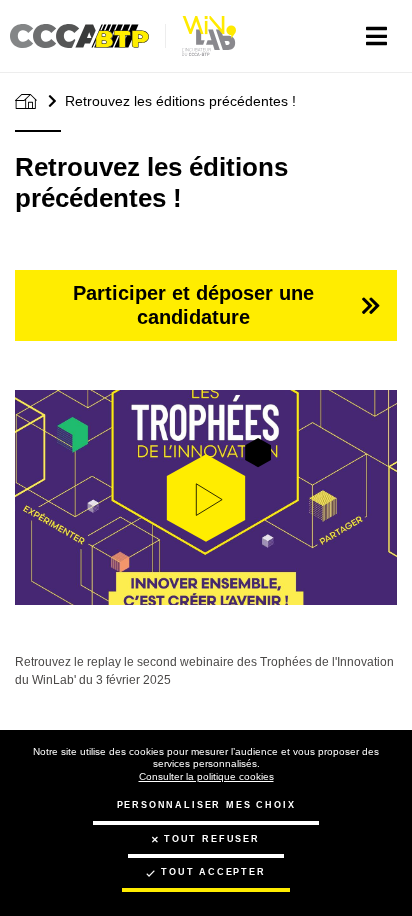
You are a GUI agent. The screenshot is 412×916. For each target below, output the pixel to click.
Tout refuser (212, 839)
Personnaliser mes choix (206, 805)
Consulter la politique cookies (206, 776)
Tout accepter (213, 872)
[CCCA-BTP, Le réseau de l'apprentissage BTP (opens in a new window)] (88, 36)
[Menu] (376, 36)
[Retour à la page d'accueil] (209, 36)
